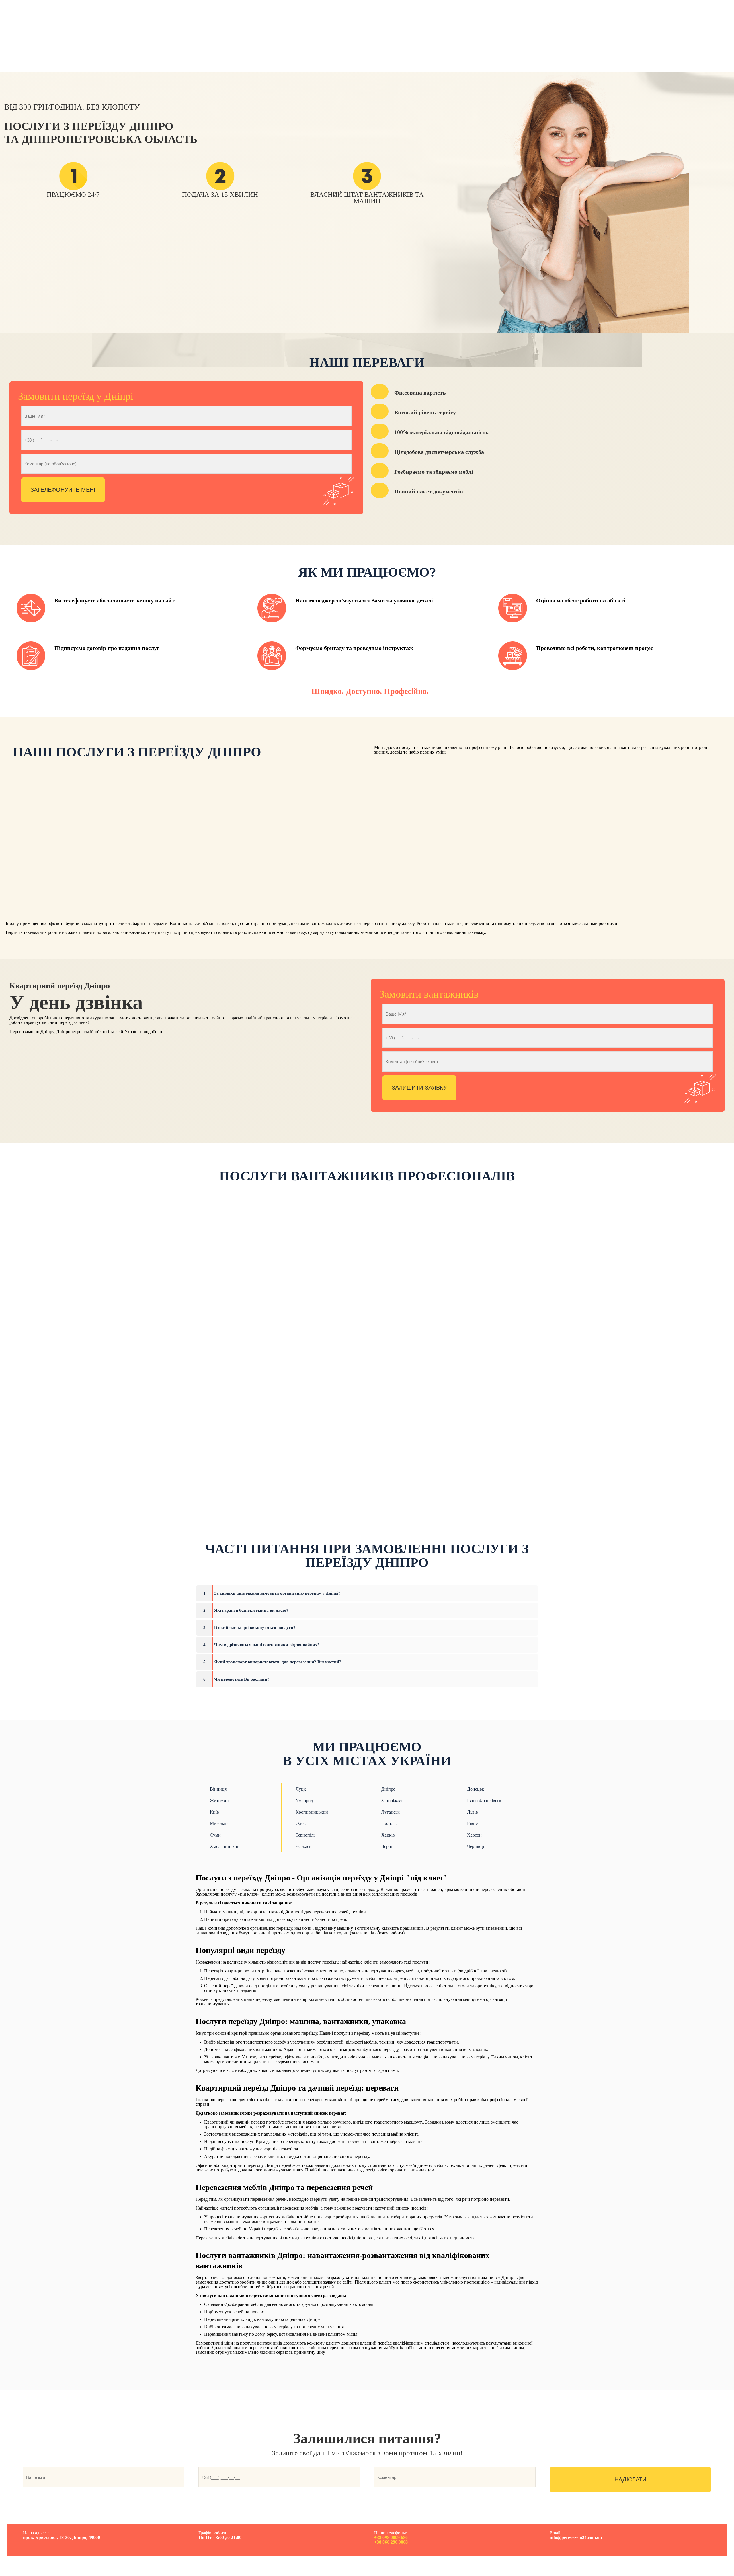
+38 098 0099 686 (391, 2537)
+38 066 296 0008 (391, 2542)
